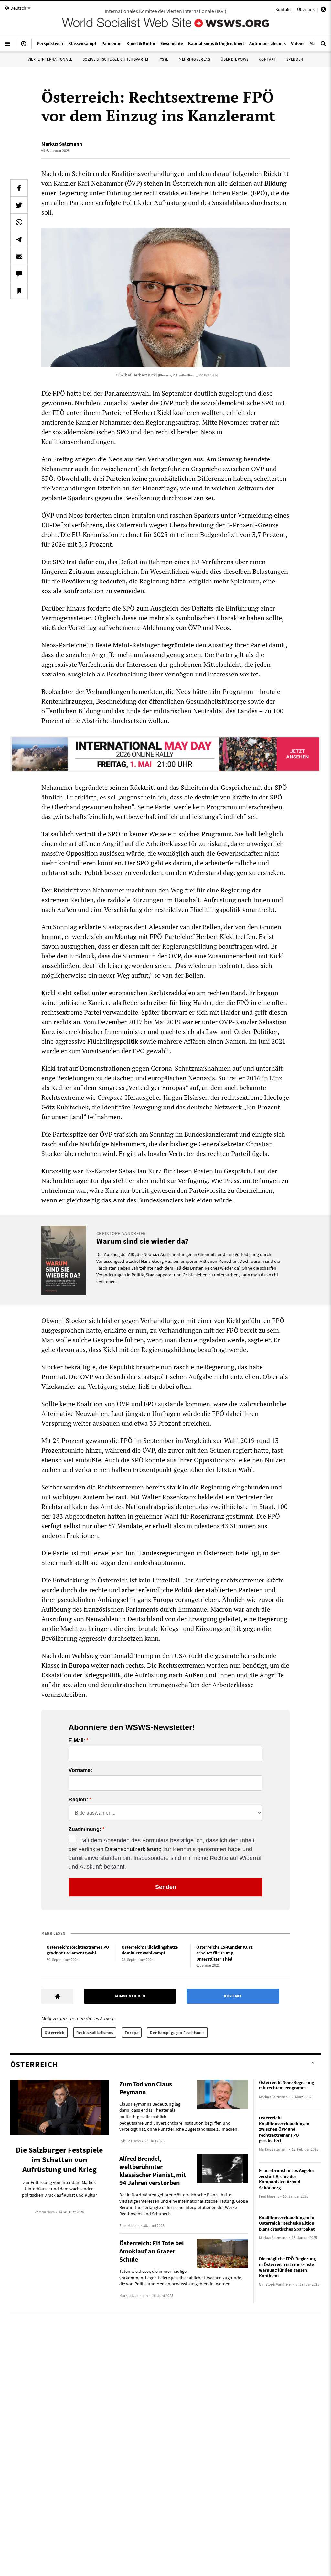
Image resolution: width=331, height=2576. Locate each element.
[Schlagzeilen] (24, 46)
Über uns (306, 9)
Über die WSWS (235, 59)
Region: (78, 1800)
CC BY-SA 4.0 (208, 375)
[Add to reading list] (19, 291)
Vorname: (80, 1770)
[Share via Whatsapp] (19, 222)
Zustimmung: (85, 1829)
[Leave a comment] (19, 273)
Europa (132, 2032)
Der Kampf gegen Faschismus (177, 2032)
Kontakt (283, 9)
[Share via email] (19, 256)
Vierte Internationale (50, 59)
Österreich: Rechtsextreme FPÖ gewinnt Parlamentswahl (78, 1950)
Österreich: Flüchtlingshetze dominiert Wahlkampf (150, 1950)
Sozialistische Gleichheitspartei (116, 59)
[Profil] (323, 10)
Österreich (55, 2032)
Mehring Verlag (194, 59)
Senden (166, 1887)
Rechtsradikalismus (95, 2032)
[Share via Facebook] (19, 188)
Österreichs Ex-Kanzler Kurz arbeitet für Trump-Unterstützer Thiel (224, 1953)
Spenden (295, 59)
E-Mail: (77, 1741)
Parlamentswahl (128, 393)
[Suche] (323, 46)
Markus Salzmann (62, 144)
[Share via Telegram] (19, 239)
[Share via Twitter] (19, 205)
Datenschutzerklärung (133, 1849)
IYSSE (164, 59)
